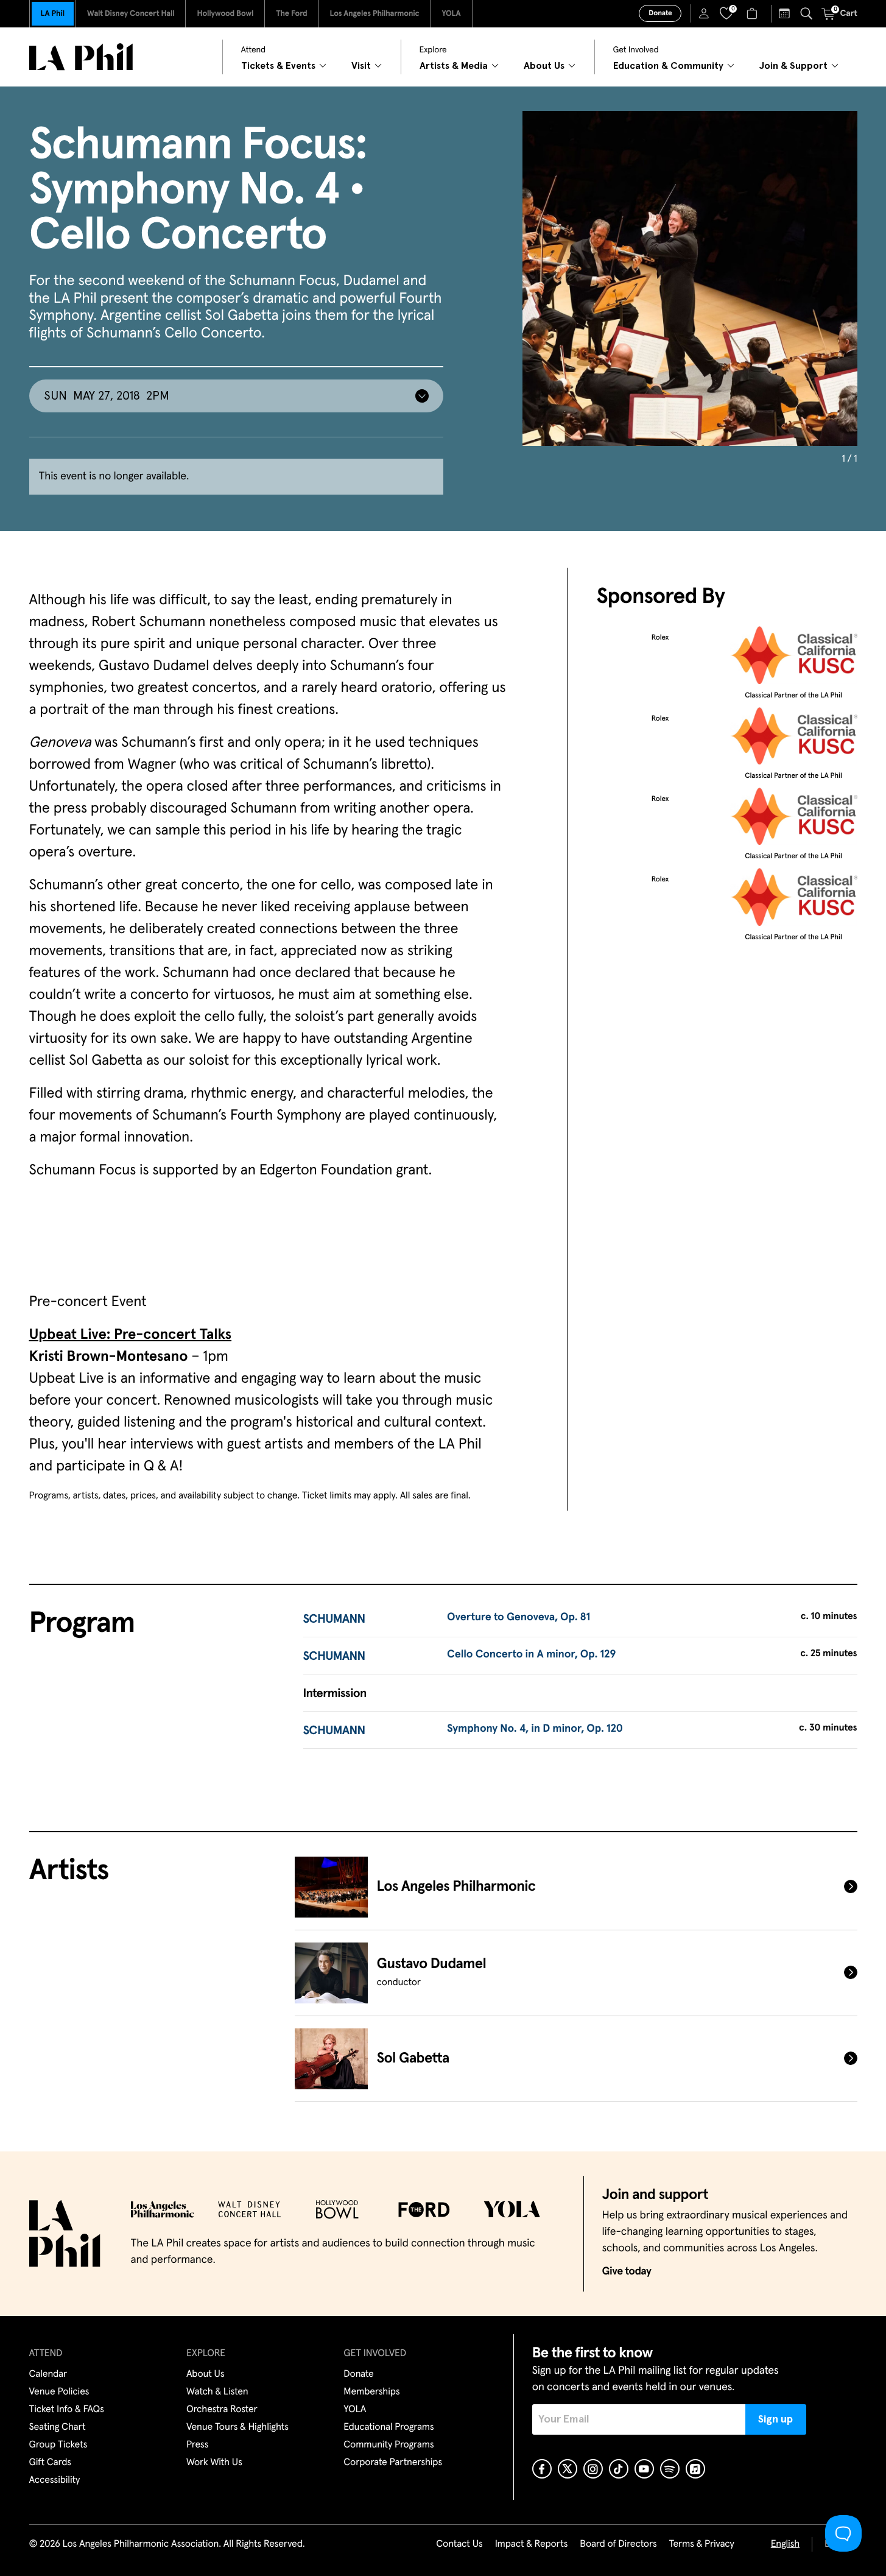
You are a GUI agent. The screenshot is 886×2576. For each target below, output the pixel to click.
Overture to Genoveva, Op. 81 (519, 1617)
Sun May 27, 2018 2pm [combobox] (107, 396)
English (785, 2544)
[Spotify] (670, 2469)
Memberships (371, 2392)
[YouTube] (644, 2469)
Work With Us (214, 2463)
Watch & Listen (217, 2392)
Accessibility (55, 2480)
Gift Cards (50, 2463)
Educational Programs (389, 2427)
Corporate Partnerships (393, 2463)
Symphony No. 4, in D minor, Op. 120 (535, 1729)
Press (197, 2445)
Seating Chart (58, 2427)
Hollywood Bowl (225, 14)
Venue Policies (59, 2392)
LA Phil (53, 14)
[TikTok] (619, 2469)
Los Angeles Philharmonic (375, 14)
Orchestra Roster (222, 2410)
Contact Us (459, 2544)
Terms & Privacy (701, 2544)
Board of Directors (618, 2544)
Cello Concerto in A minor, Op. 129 (531, 1654)
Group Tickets (58, 2445)
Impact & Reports (532, 2544)
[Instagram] (593, 2469)
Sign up (775, 2419)
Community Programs (389, 2445)
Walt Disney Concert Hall (131, 14)
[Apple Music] (695, 2469)
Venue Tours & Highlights (237, 2427)
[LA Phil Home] (81, 57)
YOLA (451, 14)
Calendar (48, 2374)
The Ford (291, 14)
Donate (660, 13)
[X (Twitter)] (568, 2469)
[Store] (754, 13)
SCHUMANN (334, 1620)
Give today (627, 2271)
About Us (206, 2374)
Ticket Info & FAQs (67, 2410)
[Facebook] (542, 2469)
